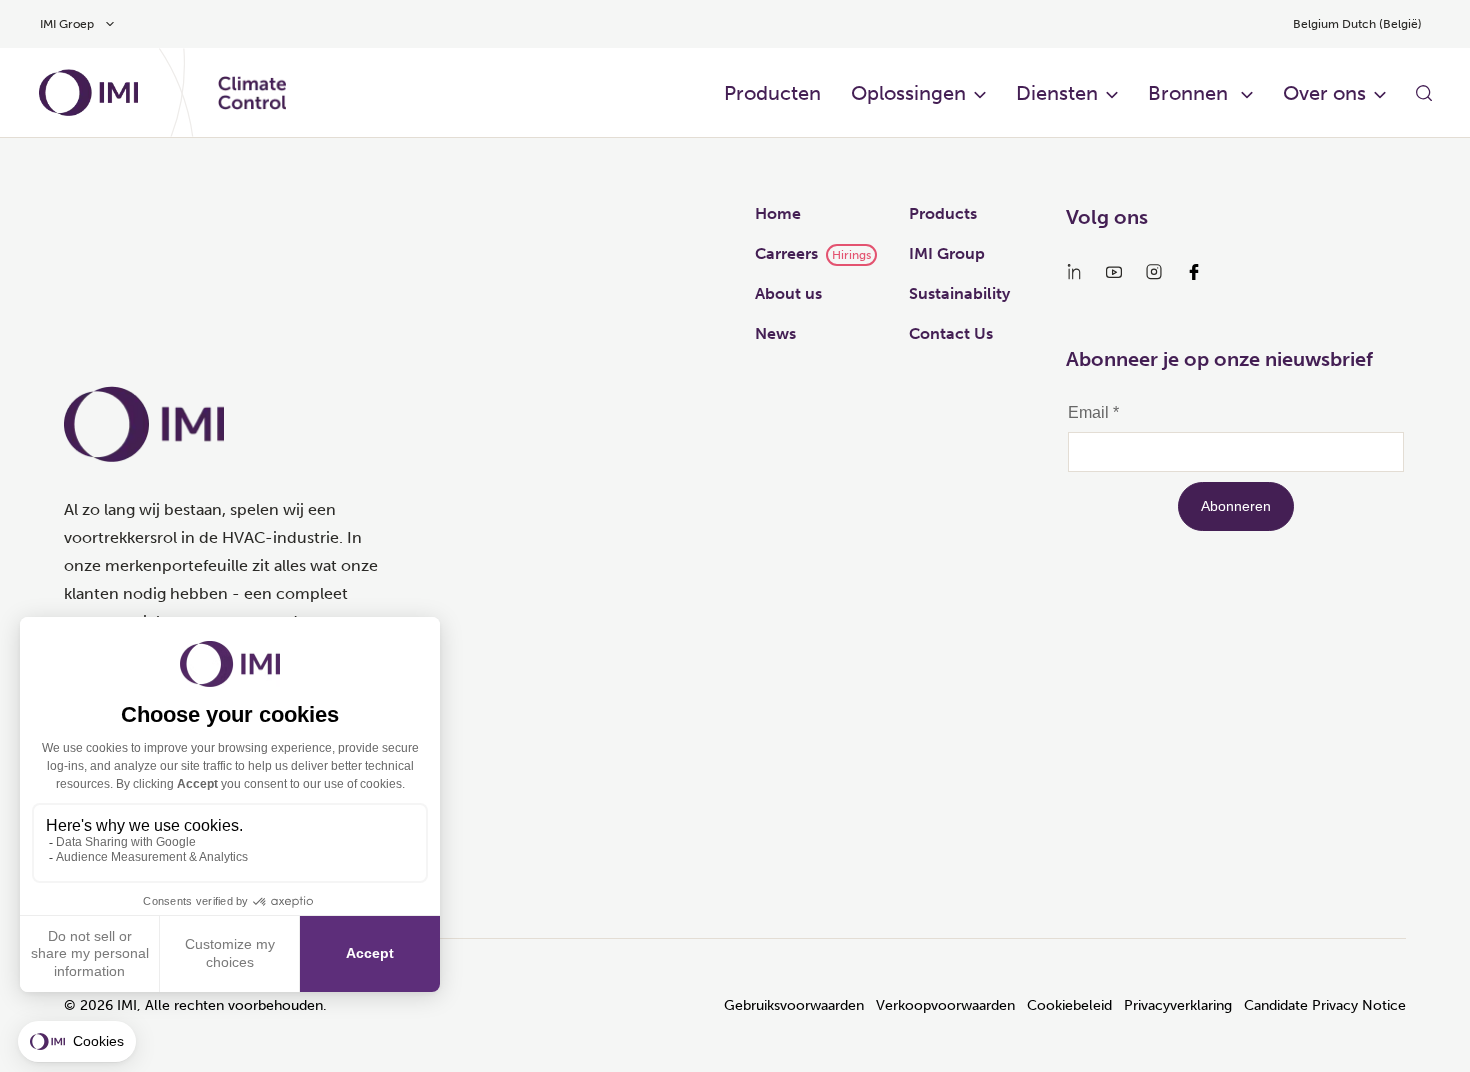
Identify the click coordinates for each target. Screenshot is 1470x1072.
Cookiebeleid (1069, 1005)
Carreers (786, 253)
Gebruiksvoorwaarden (794, 1005)
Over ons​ (1324, 93)
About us (788, 293)
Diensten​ (1057, 93)
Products (943, 213)
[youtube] (1114, 272)
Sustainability (959, 293)
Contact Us (951, 333)
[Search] (1424, 93)
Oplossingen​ (908, 93)
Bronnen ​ (1190, 93)
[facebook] (1194, 272)
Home (778, 213)
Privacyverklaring (1178, 1005)
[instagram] (1154, 272)
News (775, 333)
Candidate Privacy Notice (1325, 1005)
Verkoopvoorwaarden (945, 1005)
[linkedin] (1074, 272)
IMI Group (947, 253)
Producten (772, 93)
